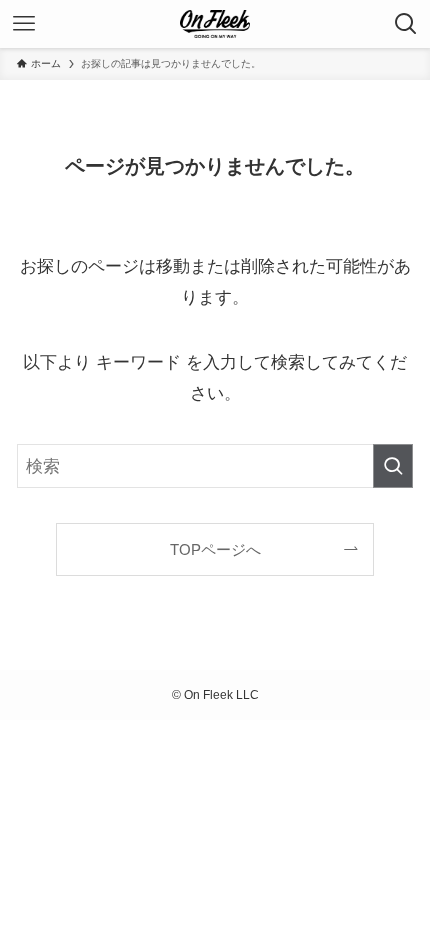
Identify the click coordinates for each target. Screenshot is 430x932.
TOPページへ (215, 549)
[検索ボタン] (406, 24)
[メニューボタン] (24, 24)
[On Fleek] (215, 24)
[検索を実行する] (393, 466)
